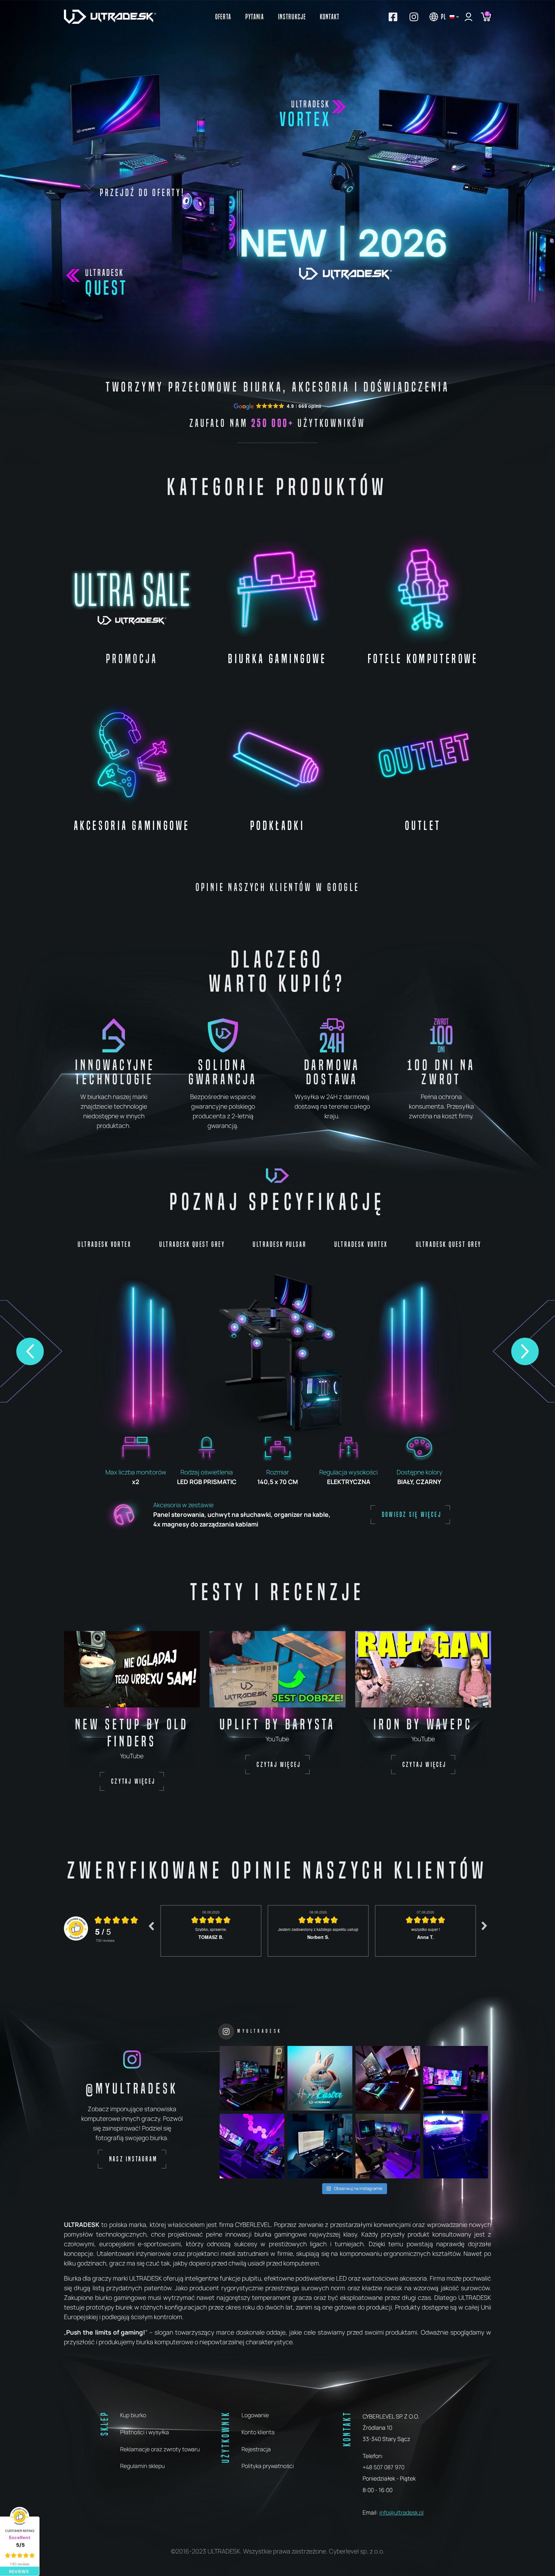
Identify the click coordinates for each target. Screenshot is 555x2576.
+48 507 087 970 (383, 2467)
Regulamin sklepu (142, 2466)
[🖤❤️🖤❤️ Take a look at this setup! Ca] (388, 2078)
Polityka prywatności (268, 2466)
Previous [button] (151, 1926)
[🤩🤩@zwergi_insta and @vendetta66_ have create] (456, 2078)
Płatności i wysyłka (145, 2432)
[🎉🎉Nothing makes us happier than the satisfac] (252, 2078)
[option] (211, 1931)
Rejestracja (256, 2449)
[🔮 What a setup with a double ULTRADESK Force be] (252, 2146)
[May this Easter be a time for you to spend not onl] (320, 2078)
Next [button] (484, 1926)
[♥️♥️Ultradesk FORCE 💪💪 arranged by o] (320, 2146)
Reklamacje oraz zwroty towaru (160, 2449)
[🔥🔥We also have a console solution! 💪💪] (456, 2146)
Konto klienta (258, 2432)
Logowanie (255, 2415)
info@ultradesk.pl (401, 2512)
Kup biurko (133, 2415)
